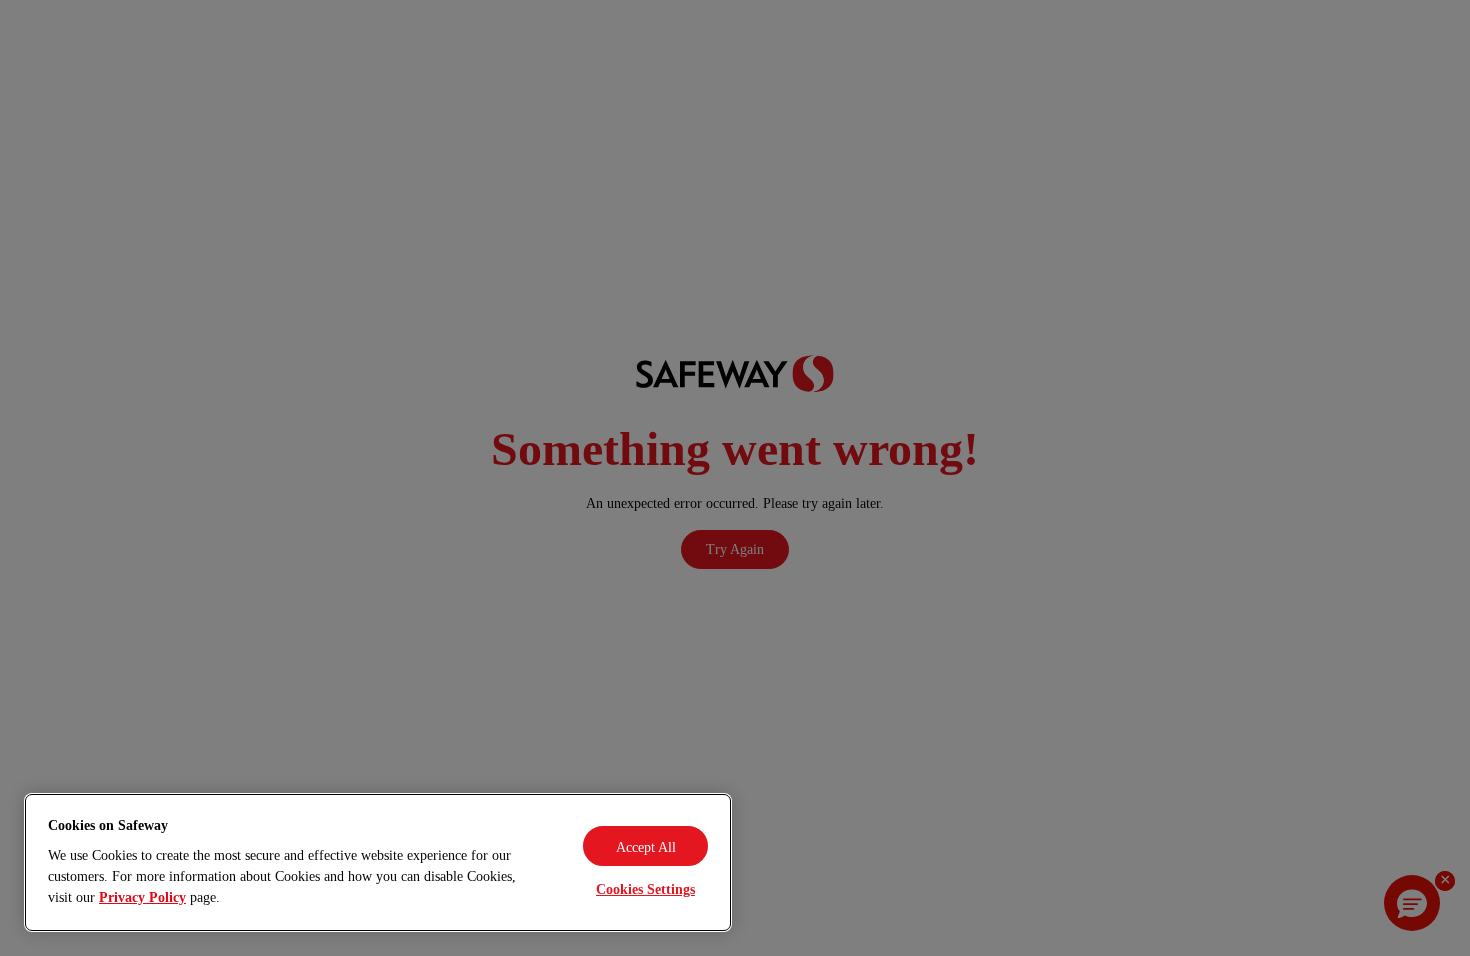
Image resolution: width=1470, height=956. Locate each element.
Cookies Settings (645, 889)
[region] (378, 862)
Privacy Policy (142, 897)
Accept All (646, 847)
